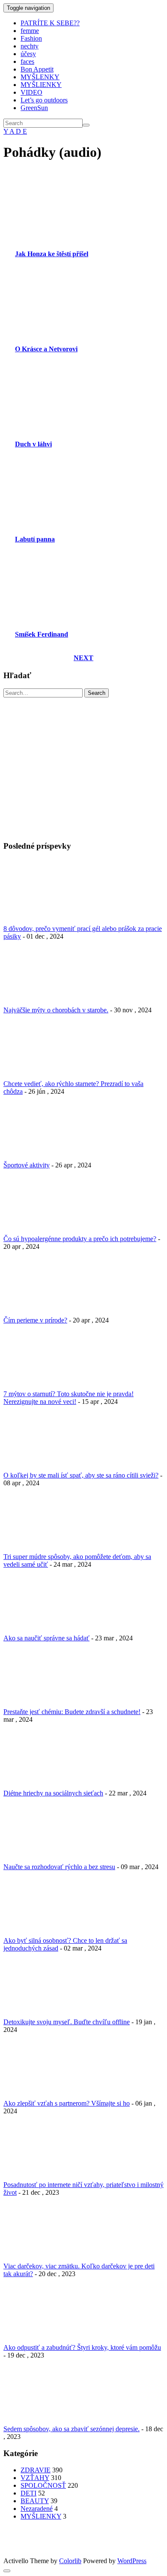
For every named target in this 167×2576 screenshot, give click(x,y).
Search (97, 693)
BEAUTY (35, 2501)
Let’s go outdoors (44, 100)
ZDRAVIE (36, 2470)
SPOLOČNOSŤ (43, 2485)
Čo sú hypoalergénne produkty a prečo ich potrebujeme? (80, 1239)
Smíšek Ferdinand (42, 634)
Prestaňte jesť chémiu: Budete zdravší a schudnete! (72, 1712)
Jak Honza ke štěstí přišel (52, 254)
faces (27, 61)
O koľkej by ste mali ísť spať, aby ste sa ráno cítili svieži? (81, 1475)
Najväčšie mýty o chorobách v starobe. (56, 1010)
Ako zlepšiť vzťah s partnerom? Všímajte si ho (67, 2103)
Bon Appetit (37, 69)
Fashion (31, 38)
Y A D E (15, 131)
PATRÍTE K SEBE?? (50, 23)
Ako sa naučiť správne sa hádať (46, 1638)
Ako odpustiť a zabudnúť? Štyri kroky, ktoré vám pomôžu (82, 2347)
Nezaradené (37, 2509)
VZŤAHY (35, 2478)
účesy (28, 54)
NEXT (83, 658)
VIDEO (31, 92)
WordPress (132, 2561)
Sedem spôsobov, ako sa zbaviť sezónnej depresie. (72, 2429)
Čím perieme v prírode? (35, 1320)
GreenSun (34, 108)
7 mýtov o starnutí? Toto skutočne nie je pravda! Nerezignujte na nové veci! (69, 1398)
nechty (30, 46)
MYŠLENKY (40, 77)
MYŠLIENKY (41, 85)
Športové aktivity (27, 1165)
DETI (28, 2493)
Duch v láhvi (33, 444)
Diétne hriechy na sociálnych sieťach (53, 1793)
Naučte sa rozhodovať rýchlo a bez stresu (59, 1867)
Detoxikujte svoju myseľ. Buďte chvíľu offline (67, 2022)
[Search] (86, 125)
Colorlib (70, 2561)
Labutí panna (35, 539)
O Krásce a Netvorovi (46, 349)
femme (30, 31)
